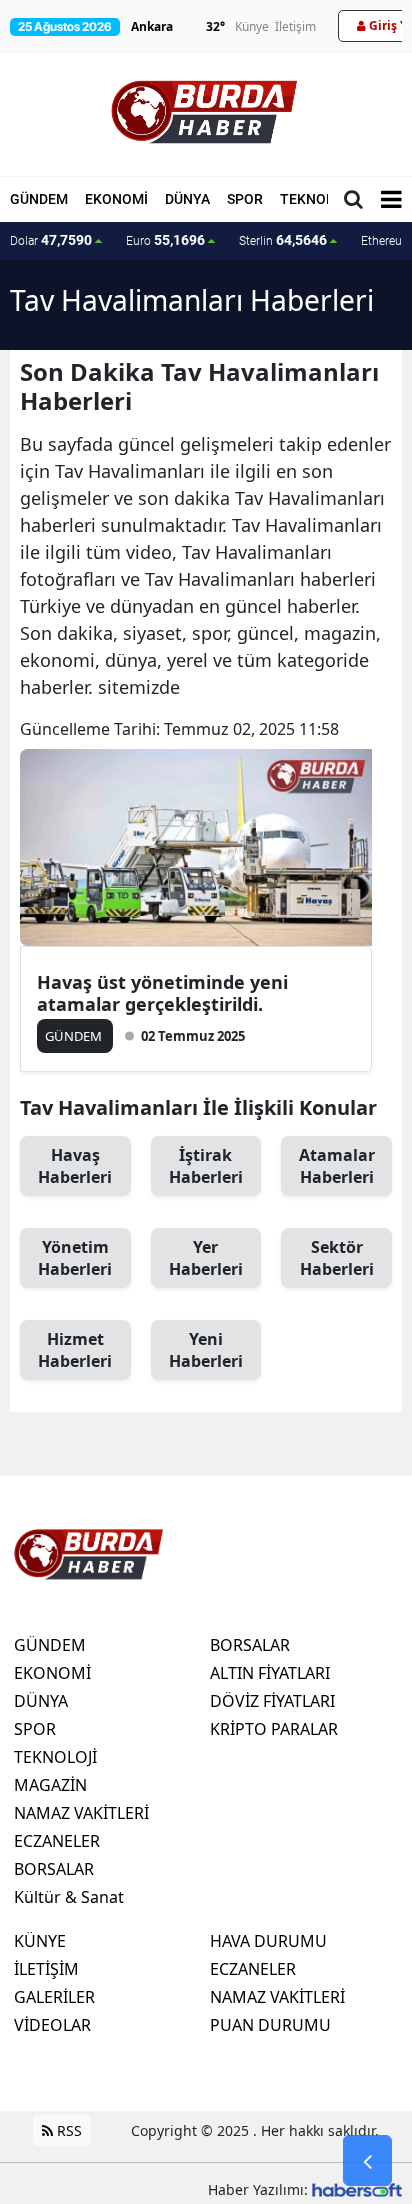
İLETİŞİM (46, 1969)
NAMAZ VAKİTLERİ (81, 1813)
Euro (165, 240)
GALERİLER (54, 1997)
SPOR (245, 199)
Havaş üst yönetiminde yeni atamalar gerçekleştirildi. (162, 993)
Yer (206, 1258)
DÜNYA (187, 199)
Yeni (206, 1350)
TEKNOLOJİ (318, 199)
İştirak (206, 1166)
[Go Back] (367, 2161)
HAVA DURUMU (268, 1941)
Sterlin (283, 240)
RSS (67, 2130)
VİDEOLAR (52, 2025)
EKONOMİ (116, 199)
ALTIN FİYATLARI (270, 1673)
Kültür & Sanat (69, 1897)
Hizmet (75, 1350)
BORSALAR (54, 1869)
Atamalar (337, 1166)
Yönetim (75, 1258)
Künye (252, 26)
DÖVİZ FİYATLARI (272, 1701)
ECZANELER (57, 1841)
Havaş (75, 1166)
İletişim (295, 26)
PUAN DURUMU (270, 2025)
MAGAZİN (50, 1785)
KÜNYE (40, 1941)
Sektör (337, 1258)
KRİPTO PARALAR (274, 1729)
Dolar (51, 240)
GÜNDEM (39, 199)
